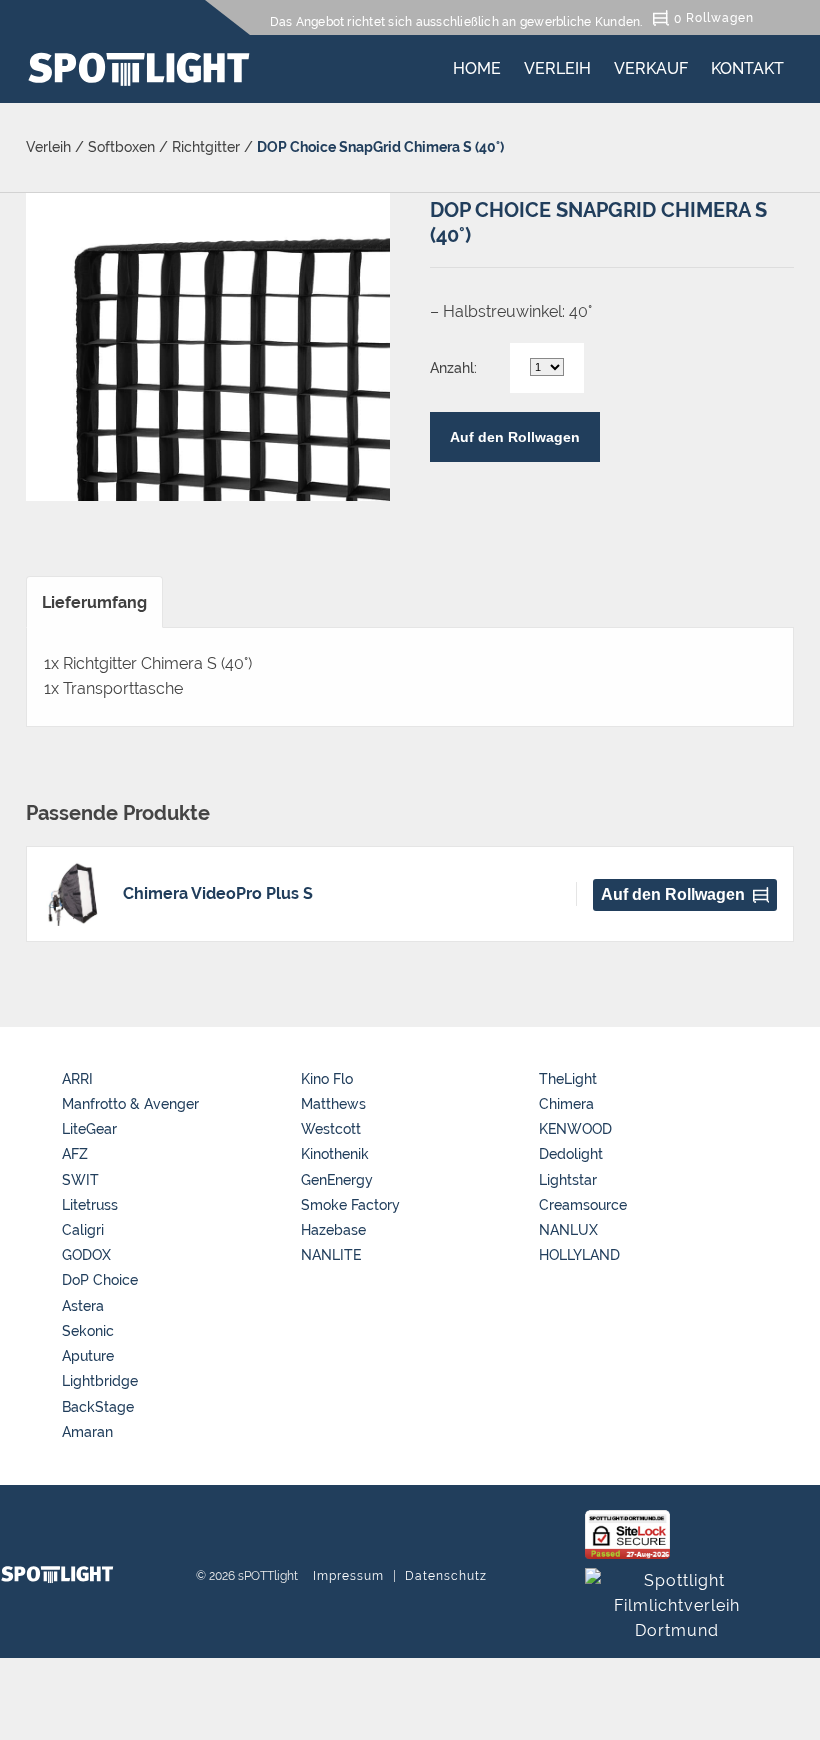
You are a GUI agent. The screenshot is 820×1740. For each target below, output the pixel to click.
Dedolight (571, 1154)
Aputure (88, 1356)
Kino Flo (327, 1079)
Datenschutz (446, 1576)
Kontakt (747, 65)
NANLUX (568, 1230)
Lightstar (568, 1180)
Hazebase (333, 1230)
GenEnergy (337, 1180)
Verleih (557, 65)
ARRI (77, 1079)
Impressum (348, 1576)
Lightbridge (100, 1381)
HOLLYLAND (579, 1255)
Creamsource (583, 1205)
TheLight (568, 1079)
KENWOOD (575, 1129)
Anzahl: (453, 368)
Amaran (87, 1432)
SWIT (80, 1180)
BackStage (98, 1407)
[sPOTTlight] (138, 69)
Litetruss (90, 1205)
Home (477, 65)
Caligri (83, 1230)
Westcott (331, 1129)
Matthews (333, 1104)
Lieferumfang (94, 602)
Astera (83, 1306)
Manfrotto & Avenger (130, 1104)
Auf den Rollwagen (515, 437)
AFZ (75, 1154)
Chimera (566, 1104)
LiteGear (89, 1129)
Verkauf (651, 65)
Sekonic (88, 1331)
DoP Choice (100, 1280)
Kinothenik (335, 1154)
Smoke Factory (350, 1205)
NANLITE (331, 1255)
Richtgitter (206, 147)
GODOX (86, 1255)
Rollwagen (720, 17)
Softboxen (121, 147)
